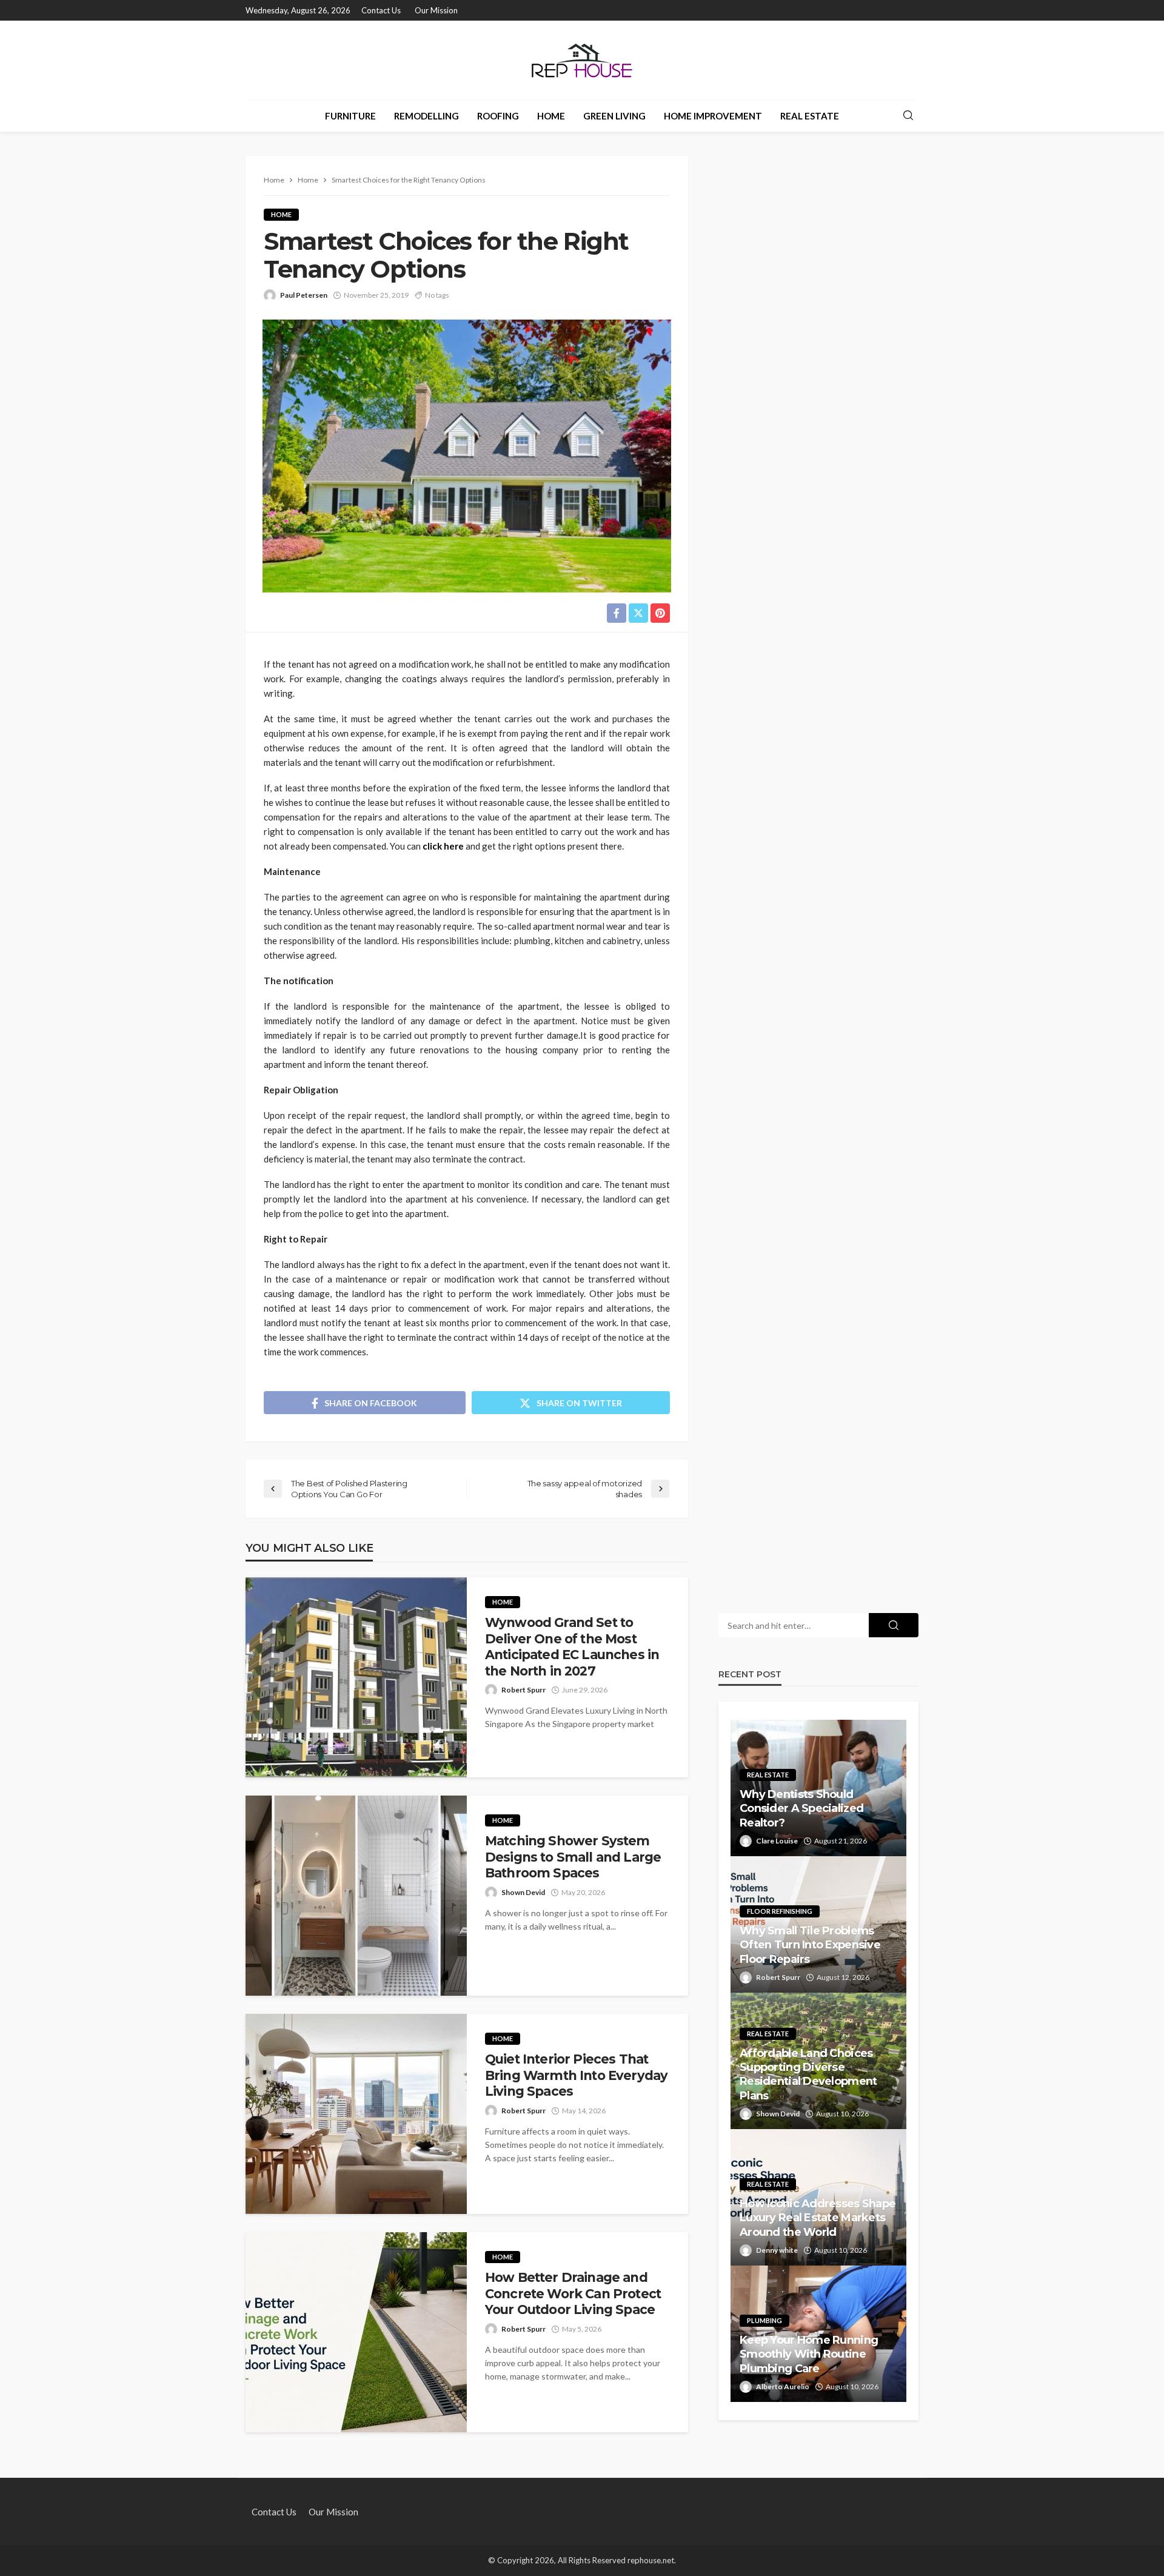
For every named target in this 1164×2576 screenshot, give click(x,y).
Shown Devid (523, 1892)
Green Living (614, 116)
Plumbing (764, 2320)
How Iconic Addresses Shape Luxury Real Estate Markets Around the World (818, 2218)
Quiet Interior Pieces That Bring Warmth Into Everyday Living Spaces (576, 2075)
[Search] (908, 116)
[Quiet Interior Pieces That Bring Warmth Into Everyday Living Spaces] (356, 2114)
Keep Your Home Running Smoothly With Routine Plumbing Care (809, 2354)
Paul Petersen (304, 295)
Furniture (350, 116)
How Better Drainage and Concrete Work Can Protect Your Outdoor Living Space (573, 2293)
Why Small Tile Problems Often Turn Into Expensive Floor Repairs (810, 1945)
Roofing (498, 116)
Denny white (777, 2250)
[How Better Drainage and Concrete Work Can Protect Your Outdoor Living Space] (356, 2332)
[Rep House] (582, 60)
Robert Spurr (523, 1690)
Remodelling (426, 116)
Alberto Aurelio (783, 2386)
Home (551, 116)
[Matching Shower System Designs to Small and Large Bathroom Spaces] (356, 1896)
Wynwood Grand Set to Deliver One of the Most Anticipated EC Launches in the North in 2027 (572, 1646)
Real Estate (810, 116)
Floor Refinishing (780, 1911)
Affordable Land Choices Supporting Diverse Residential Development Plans (808, 2075)
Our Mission (436, 10)
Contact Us (381, 10)
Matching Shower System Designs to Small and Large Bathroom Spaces (573, 1857)
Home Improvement (713, 116)
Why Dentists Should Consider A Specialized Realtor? (801, 1809)
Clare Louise (777, 1841)
